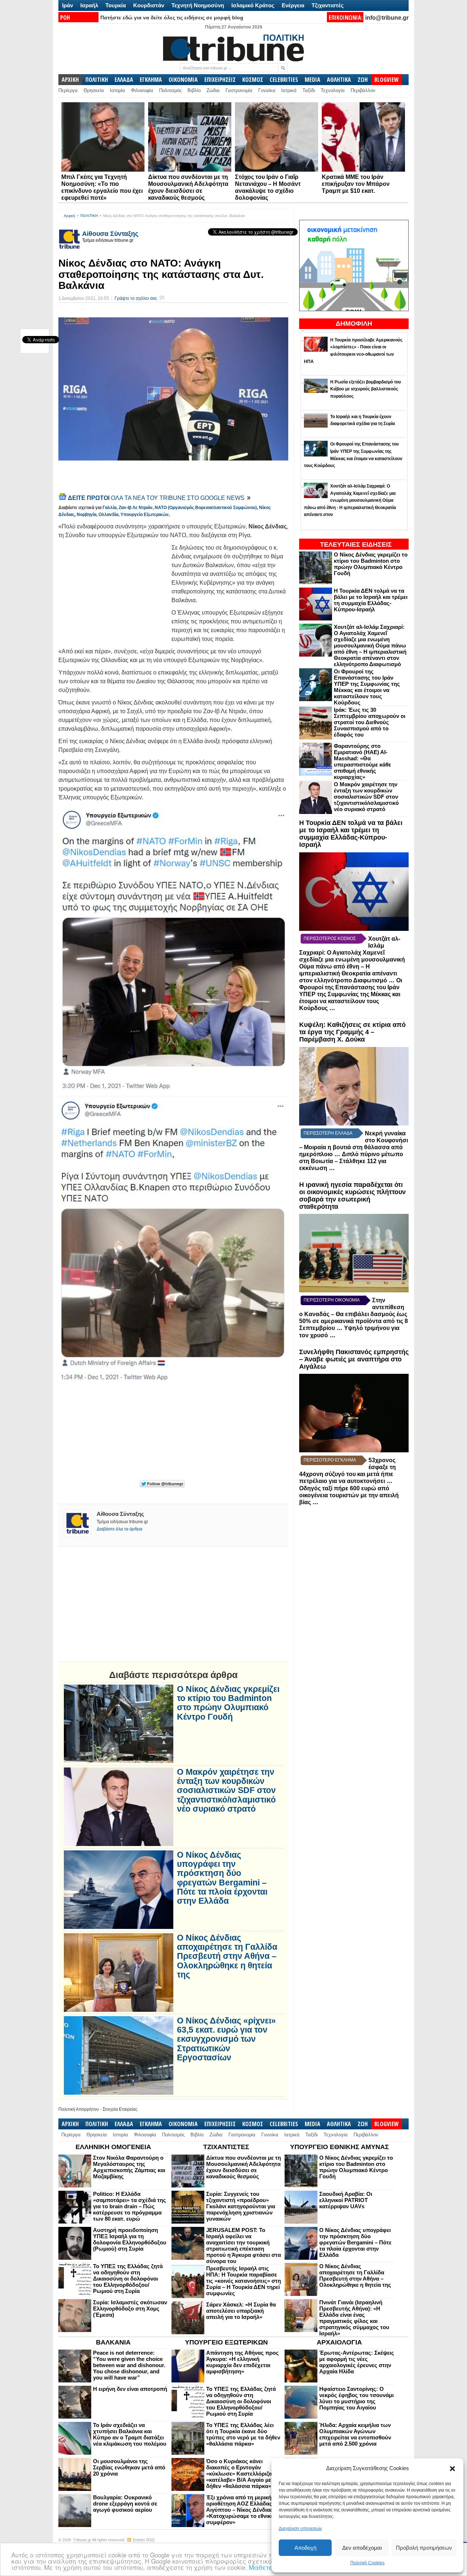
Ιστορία (117, 90)
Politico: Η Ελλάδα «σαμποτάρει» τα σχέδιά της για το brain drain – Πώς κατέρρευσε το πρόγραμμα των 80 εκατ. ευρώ (130, 2206)
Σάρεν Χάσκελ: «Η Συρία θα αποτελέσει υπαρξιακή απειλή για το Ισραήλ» (241, 2311)
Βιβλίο (194, 90)
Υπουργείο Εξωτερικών (144, 515)
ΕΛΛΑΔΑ (124, 80)
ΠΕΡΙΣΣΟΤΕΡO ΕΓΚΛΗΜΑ (330, 1460)
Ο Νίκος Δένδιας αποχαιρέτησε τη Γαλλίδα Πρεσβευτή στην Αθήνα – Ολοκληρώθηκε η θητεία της (227, 1956)
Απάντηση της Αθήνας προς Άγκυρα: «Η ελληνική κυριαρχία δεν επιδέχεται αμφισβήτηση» (242, 2362)
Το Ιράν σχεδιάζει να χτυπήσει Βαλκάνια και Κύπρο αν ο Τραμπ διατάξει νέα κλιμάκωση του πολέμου (130, 2434)
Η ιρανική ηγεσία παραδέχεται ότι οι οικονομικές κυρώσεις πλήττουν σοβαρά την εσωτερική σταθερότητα (352, 1195)
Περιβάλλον (363, 90)
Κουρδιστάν (149, 5)
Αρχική (70, 216)
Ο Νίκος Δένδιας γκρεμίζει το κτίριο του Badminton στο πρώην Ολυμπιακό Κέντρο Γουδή (371, 564)
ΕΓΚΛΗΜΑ (151, 80)
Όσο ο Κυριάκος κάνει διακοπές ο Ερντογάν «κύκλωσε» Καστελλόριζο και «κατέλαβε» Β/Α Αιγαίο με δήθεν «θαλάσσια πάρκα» (244, 2474)
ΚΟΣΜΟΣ (253, 80)
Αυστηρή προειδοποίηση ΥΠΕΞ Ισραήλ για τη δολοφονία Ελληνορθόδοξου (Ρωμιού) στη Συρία (130, 2239)
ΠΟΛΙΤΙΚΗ (97, 80)
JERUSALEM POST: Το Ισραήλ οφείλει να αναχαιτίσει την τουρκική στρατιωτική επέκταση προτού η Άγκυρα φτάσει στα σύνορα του (244, 2246)
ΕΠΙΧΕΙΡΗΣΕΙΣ (220, 80)
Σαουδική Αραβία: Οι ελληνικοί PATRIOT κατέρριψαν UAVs (346, 2200)
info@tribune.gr (387, 18)
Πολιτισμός (170, 90)
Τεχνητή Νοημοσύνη (198, 5)
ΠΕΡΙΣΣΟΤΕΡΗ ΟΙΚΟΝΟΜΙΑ (332, 1300)
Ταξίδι (309, 90)
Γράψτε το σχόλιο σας (136, 298)
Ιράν (67, 5)
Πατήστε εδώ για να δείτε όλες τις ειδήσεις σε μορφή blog (172, 18)
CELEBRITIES (284, 80)
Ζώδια (213, 90)
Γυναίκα (267, 90)
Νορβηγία (86, 515)
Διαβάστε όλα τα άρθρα (119, 1529)
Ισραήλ (89, 5)
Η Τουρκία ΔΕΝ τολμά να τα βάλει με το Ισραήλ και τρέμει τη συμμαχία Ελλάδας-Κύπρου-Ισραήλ (371, 600)
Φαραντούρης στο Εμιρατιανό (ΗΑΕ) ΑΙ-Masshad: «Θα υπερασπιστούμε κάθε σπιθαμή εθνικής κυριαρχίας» (362, 761)
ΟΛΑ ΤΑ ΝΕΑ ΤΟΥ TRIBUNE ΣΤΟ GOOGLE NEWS (157, 498)
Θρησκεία (94, 90)
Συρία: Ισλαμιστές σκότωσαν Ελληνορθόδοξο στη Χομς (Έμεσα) (130, 2309)
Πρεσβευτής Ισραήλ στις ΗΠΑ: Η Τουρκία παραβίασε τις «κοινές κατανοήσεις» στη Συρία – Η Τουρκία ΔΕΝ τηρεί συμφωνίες (244, 2281)
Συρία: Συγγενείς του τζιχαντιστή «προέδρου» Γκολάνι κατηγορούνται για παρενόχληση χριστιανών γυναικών (241, 2206)
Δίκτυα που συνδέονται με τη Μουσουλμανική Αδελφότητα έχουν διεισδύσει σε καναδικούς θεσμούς (244, 2167)
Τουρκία (116, 5)
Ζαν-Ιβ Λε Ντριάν (136, 508)
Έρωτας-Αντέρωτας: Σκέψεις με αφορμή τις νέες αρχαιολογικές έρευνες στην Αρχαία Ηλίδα (357, 2362)
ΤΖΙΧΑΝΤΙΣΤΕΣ (226, 2147)
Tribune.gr (82, 2540)
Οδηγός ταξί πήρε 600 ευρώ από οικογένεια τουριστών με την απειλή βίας (349, 1495)
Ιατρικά (289, 90)
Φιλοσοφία (142, 90)
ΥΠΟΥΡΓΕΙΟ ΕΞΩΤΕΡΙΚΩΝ (226, 2342)
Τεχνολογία (333, 90)
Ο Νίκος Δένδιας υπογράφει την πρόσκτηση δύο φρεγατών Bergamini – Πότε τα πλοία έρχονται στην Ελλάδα (222, 1878)
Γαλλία (109, 508)
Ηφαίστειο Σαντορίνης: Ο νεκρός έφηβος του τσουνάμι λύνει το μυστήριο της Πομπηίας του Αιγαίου (356, 2398)
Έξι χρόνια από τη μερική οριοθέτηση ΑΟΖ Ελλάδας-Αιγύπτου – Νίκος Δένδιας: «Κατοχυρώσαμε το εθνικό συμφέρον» (240, 2510)
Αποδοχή (305, 2548)
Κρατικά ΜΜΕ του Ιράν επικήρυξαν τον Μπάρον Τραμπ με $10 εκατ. (356, 184)
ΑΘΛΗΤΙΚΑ (339, 80)
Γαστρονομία (239, 90)
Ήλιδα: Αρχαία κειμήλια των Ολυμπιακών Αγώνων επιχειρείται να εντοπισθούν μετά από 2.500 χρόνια (355, 2434)
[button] (452, 2469)
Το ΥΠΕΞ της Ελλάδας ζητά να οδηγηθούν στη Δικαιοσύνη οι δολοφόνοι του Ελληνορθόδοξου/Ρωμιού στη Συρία (128, 2279)
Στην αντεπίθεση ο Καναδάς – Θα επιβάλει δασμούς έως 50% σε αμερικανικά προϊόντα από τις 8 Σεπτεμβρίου (354, 1314)
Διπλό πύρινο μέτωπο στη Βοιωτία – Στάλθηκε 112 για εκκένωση (351, 1161)
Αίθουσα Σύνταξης (110, 234)
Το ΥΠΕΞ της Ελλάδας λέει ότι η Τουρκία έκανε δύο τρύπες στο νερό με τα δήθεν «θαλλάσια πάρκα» (243, 2434)
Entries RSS (144, 2540)
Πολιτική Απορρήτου (79, 2109)
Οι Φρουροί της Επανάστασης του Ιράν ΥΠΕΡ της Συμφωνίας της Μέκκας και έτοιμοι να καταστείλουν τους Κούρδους (367, 687)
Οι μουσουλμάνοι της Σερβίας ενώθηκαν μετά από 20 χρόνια (129, 2467)
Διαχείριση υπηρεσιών (300, 2529)
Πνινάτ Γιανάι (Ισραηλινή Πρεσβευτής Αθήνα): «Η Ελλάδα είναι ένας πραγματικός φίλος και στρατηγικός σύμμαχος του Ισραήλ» (354, 2318)
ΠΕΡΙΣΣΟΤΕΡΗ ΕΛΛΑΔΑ (328, 1133)
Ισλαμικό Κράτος (253, 5)
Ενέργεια (293, 5)
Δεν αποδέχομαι (362, 2548)
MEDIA (312, 80)
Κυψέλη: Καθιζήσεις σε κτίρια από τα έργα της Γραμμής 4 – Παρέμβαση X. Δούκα (352, 1032)
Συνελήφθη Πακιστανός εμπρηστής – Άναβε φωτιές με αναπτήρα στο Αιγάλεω (354, 1359)
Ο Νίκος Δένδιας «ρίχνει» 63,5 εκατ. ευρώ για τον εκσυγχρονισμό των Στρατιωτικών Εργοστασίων (226, 2039)
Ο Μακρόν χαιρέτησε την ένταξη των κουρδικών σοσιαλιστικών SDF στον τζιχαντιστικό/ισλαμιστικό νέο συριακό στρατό (366, 797)
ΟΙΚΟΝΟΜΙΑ (183, 80)
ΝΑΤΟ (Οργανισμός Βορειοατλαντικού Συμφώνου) (206, 508)
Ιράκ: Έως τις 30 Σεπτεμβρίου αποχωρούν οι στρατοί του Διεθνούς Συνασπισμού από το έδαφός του (370, 722)
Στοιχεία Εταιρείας (120, 2109)
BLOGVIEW (387, 80)
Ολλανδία (108, 515)
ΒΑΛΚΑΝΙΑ (113, 2342)
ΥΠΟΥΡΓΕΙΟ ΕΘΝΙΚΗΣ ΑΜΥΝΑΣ (339, 2147)
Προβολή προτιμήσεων (424, 2548)
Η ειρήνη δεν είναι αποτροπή (130, 2389)
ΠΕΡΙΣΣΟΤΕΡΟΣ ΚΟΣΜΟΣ (330, 939)
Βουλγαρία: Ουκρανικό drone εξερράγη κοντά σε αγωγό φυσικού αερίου (125, 2504)
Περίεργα (68, 90)
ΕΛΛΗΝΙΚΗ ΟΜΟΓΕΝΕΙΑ (113, 2147)
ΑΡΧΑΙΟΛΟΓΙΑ (339, 2342)
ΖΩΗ (363, 80)
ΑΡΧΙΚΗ (70, 80)
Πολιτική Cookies (367, 2563)
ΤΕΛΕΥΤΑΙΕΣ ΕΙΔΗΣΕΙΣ (356, 544)
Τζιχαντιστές (328, 5)
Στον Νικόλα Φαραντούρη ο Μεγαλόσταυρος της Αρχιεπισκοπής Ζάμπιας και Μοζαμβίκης (129, 2167)
